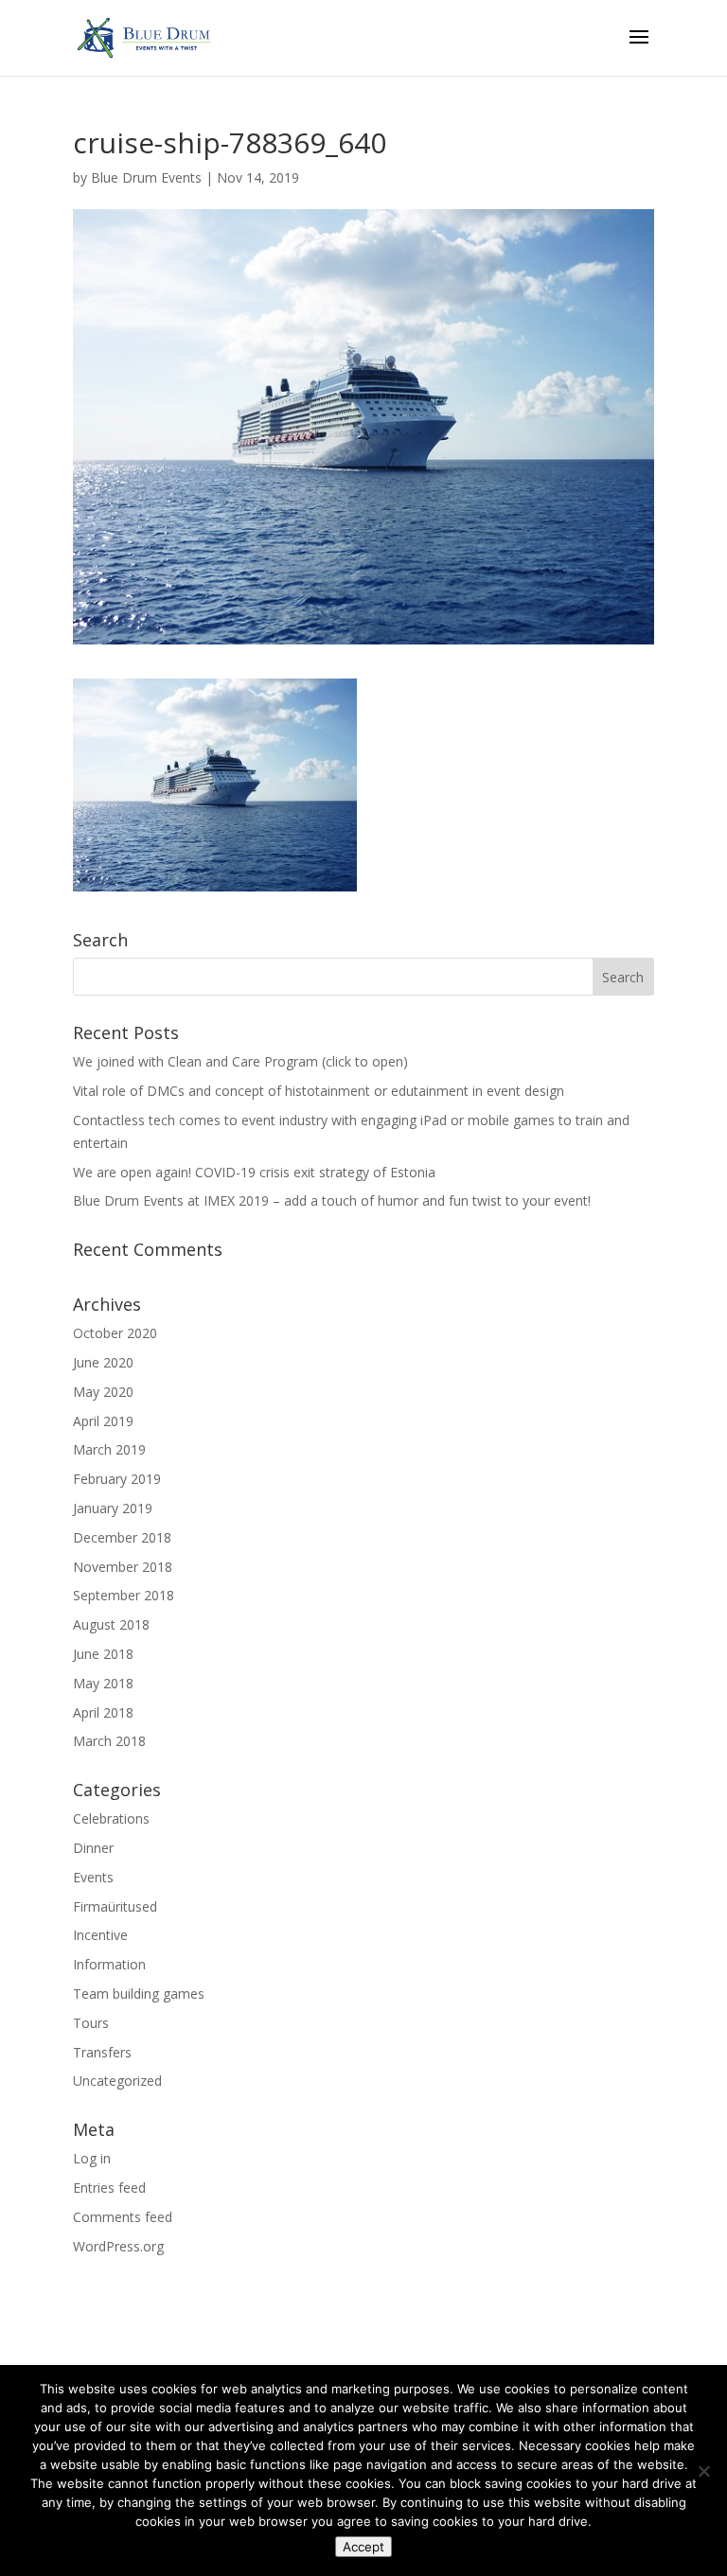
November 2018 (123, 1567)
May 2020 (103, 1392)
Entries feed (109, 2188)
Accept (363, 2547)
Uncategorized (117, 2081)
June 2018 (103, 1654)
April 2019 (103, 1421)
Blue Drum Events (146, 177)
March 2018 (109, 1741)
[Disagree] (703, 2471)
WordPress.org (118, 2246)
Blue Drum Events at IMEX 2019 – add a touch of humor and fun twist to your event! (332, 1200)
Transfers (102, 2052)
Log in (92, 2158)
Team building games (139, 1994)
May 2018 (103, 1683)
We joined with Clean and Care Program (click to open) (240, 1061)
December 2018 (122, 1537)
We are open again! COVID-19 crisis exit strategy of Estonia (254, 1172)
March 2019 (109, 1449)
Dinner (93, 1848)
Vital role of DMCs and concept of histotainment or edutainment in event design (319, 1091)
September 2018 (124, 1595)
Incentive (100, 1935)
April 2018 (103, 1712)
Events (93, 1877)
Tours (91, 2023)
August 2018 (111, 1624)
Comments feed (123, 2217)
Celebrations (111, 1818)
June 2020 (103, 1362)
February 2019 (117, 1479)
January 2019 (113, 1508)
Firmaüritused (115, 1906)
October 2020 (115, 1333)
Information (109, 1964)
